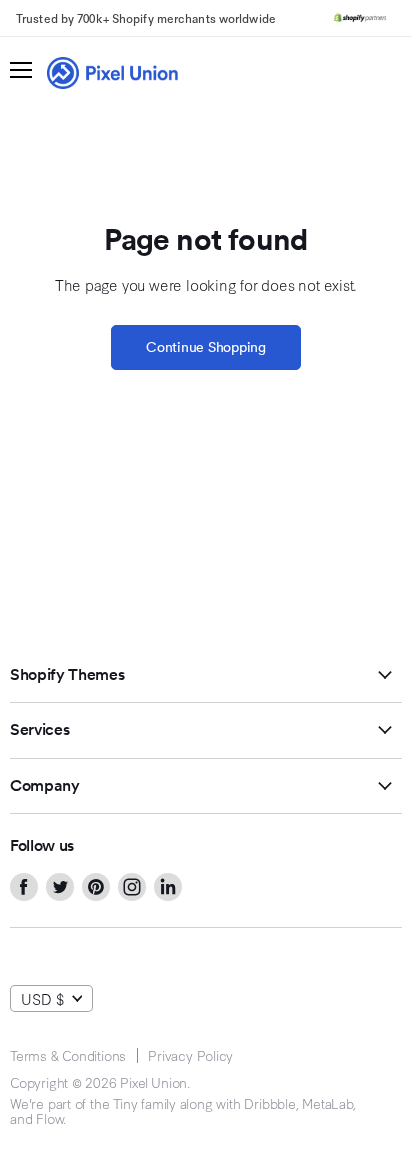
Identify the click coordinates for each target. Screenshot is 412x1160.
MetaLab (327, 1103)
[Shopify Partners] (360, 18)
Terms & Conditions (68, 1055)
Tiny (125, 1103)
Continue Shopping (205, 347)
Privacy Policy (190, 1055)
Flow (49, 1118)
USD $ (42, 998)
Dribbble (269, 1103)
